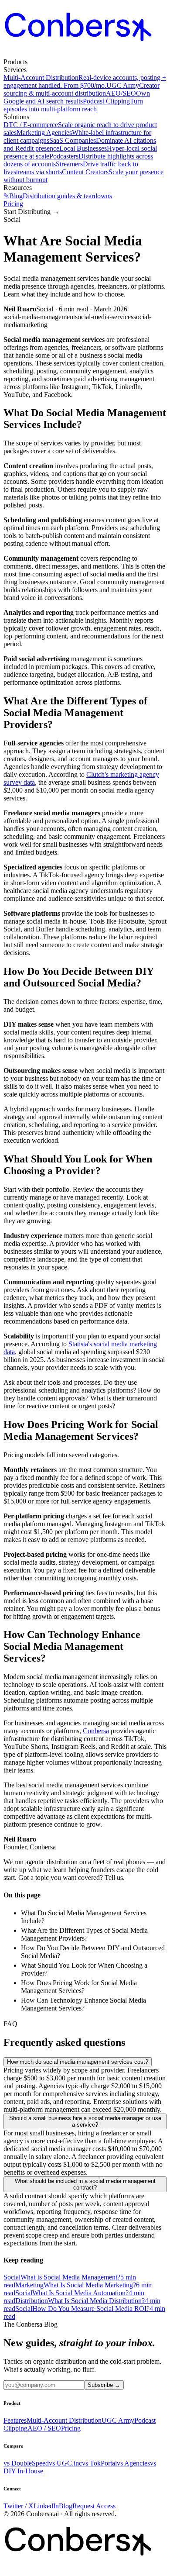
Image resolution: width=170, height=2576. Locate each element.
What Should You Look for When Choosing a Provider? (84, 1969)
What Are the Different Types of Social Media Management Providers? (84, 1934)
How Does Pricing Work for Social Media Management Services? (79, 1987)
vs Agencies (133, 2463)
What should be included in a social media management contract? (85, 2184)
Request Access (94, 2506)
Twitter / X (19, 2506)
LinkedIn (46, 2506)
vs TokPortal (99, 2463)
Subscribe (104, 2385)
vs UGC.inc (65, 2463)
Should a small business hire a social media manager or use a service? (85, 2121)
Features (15, 2420)
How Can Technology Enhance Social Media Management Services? (83, 2004)
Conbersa (96, 1731)
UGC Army (118, 2420)
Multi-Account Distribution (64, 2420)
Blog (66, 2506)
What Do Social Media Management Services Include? (84, 1917)
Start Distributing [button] (31, 212)
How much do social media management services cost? (78, 2062)
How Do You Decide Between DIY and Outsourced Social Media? (93, 1952)
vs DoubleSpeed (26, 2463)
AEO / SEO (44, 2428)
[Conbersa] (85, 54)
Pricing (13, 204)
